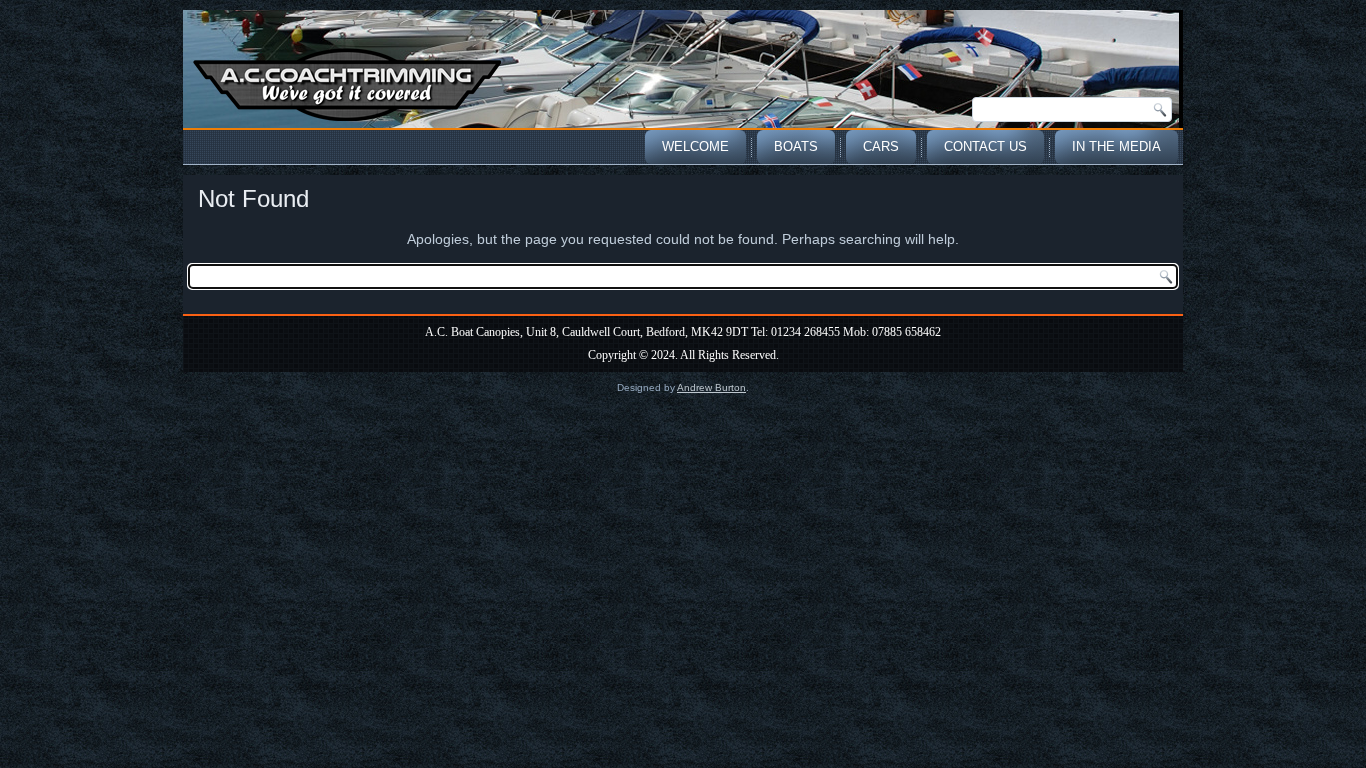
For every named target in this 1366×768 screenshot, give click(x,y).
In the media (1116, 146)
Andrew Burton (711, 387)
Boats (796, 146)
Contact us (985, 146)
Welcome (695, 146)
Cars (881, 146)
